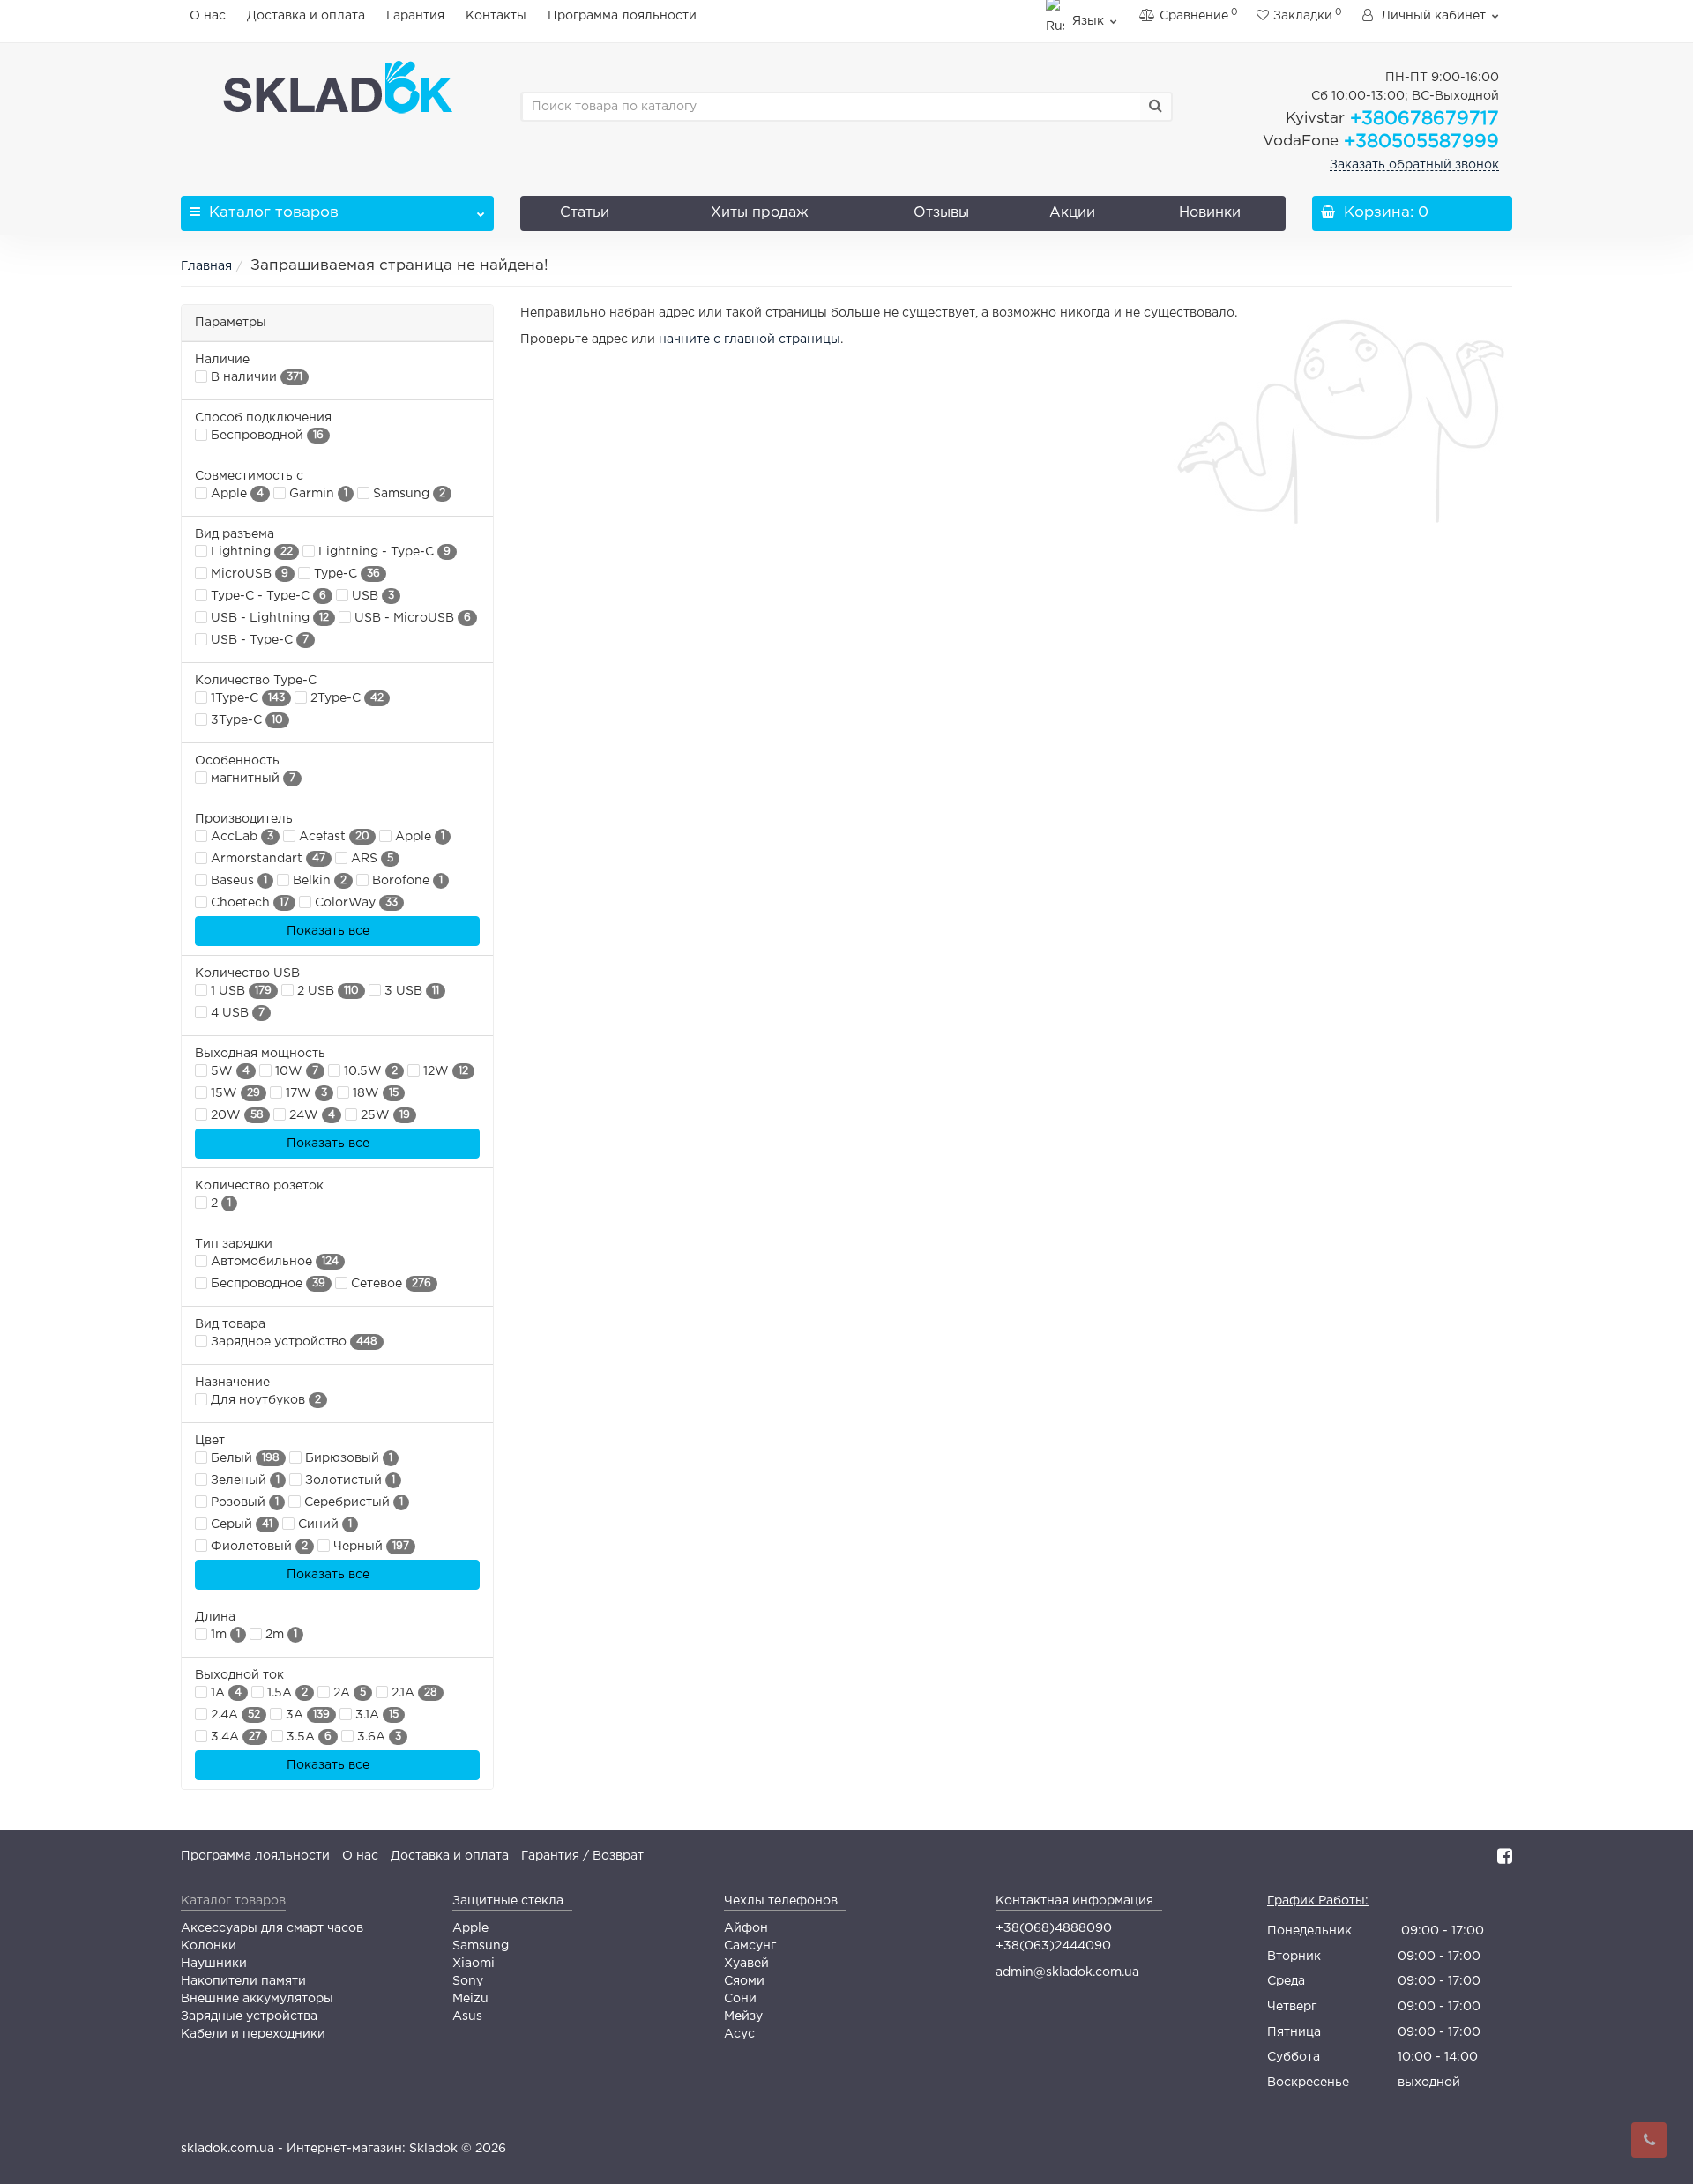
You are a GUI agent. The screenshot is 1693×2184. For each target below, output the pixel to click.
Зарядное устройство (292, 1342)
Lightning (250, 552)
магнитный (251, 779)
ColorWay (354, 903)
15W (234, 1093)
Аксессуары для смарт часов (272, 1928)
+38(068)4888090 (1054, 1928)
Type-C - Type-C (267, 596)
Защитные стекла (508, 1901)
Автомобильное (273, 1262)
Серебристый (352, 1502)
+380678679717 (1392, 119)
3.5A (307, 1737)
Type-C (345, 574)
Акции (1072, 213)
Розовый (243, 1502)
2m (280, 1635)
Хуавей (746, 1964)
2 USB (326, 991)
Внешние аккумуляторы (257, 1999)
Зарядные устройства (249, 2016)
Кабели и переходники (253, 2034)
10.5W (369, 1071)
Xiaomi (474, 1964)
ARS (370, 859)
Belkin (318, 881)
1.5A (286, 1693)
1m (224, 1635)
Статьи (585, 213)
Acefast (332, 837)
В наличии (255, 377)
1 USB (239, 991)
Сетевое (389, 1284)
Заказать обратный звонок (1414, 165)
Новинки (1210, 213)
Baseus (237, 881)
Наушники (214, 1964)
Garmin (317, 494)
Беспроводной (265, 436)
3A (306, 1715)
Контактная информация (1074, 1901)
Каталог (274, 213)
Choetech (248, 903)
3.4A (234, 1737)
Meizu (470, 1999)
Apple (235, 494)
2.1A (413, 1693)
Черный (369, 1547)
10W (295, 1071)
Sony (468, 1981)
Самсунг (750, 1946)
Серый (240, 1524)
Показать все (330, 931)
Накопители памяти (243, 1981)
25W (384, 1115)
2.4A (234, 1715)
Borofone (406, 881)
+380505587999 (1381, 142)
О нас (208, 16)
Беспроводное (266, 1284)
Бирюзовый (347, 1458)
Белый (243, 1458)
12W (444, 1071)
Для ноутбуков (264, 1400)
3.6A (377, 1737)
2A (348, 1693)
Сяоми (744, 1981)
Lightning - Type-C (383, 552)
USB (371, 596)
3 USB (410, 991)
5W (228, 1071)
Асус (739, 2034)
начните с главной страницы (750, 339)
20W (235, 1115)
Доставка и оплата (306, 16)
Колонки (209, 1946)
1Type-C (246, 698)
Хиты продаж (760, 213)
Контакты (496, 16)
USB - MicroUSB (411, 618)
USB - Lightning (268, 618)
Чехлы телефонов (781, 1901)
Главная (206, 266)
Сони (740, 1999)
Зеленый (243, 1480)
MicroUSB (248, 574)
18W (374, 1093)
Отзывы (941, 213)
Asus (467, 2016)
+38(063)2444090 (1053, 1946)
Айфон (746, 1928)
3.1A (375, 1715)
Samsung (407, 494)
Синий (323, 1524)
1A (224, 1693)
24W (310, 1115)
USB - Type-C (258, 640)
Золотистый (348, 1480)
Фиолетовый (257, 1547)
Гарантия (415, 16)
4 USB (236, 1013)
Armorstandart (266, 859)
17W (305, 1093)
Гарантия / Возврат (582, 1856)
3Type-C (245, 720)
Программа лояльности (622, 16)
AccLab (240, 837)
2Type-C (345, 698)
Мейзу (743, 2016)
